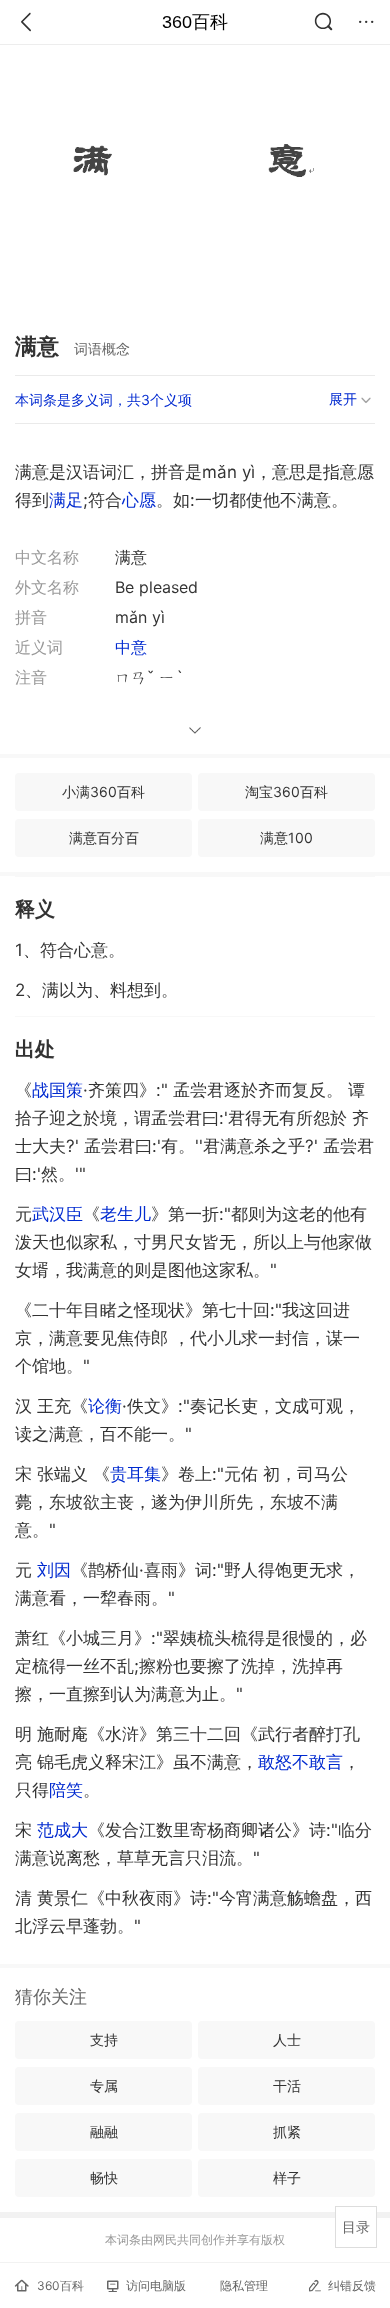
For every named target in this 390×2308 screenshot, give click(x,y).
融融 (104, 2131)
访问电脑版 (156, 2285)
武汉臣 (57, 1214)
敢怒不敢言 (300, 1762)
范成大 (62, 1830)
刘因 (54, 1570)
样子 (287, 2177)
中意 (131, 647)
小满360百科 (103, 791)
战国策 (57, 1090)
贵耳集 (135, 1474)
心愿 (139, 500)
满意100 (286, 837)
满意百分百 (104, 837)
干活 (287, 2085)
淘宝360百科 (286, 791)
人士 (287, 2039)
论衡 (105, 1406)
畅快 (104, 2177)
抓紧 (287, 2131)
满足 (66, 500)
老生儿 (125, 1214)
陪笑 (66, 1790)
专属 (104, 2085)
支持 (104, 2039)
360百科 (195, 22)
